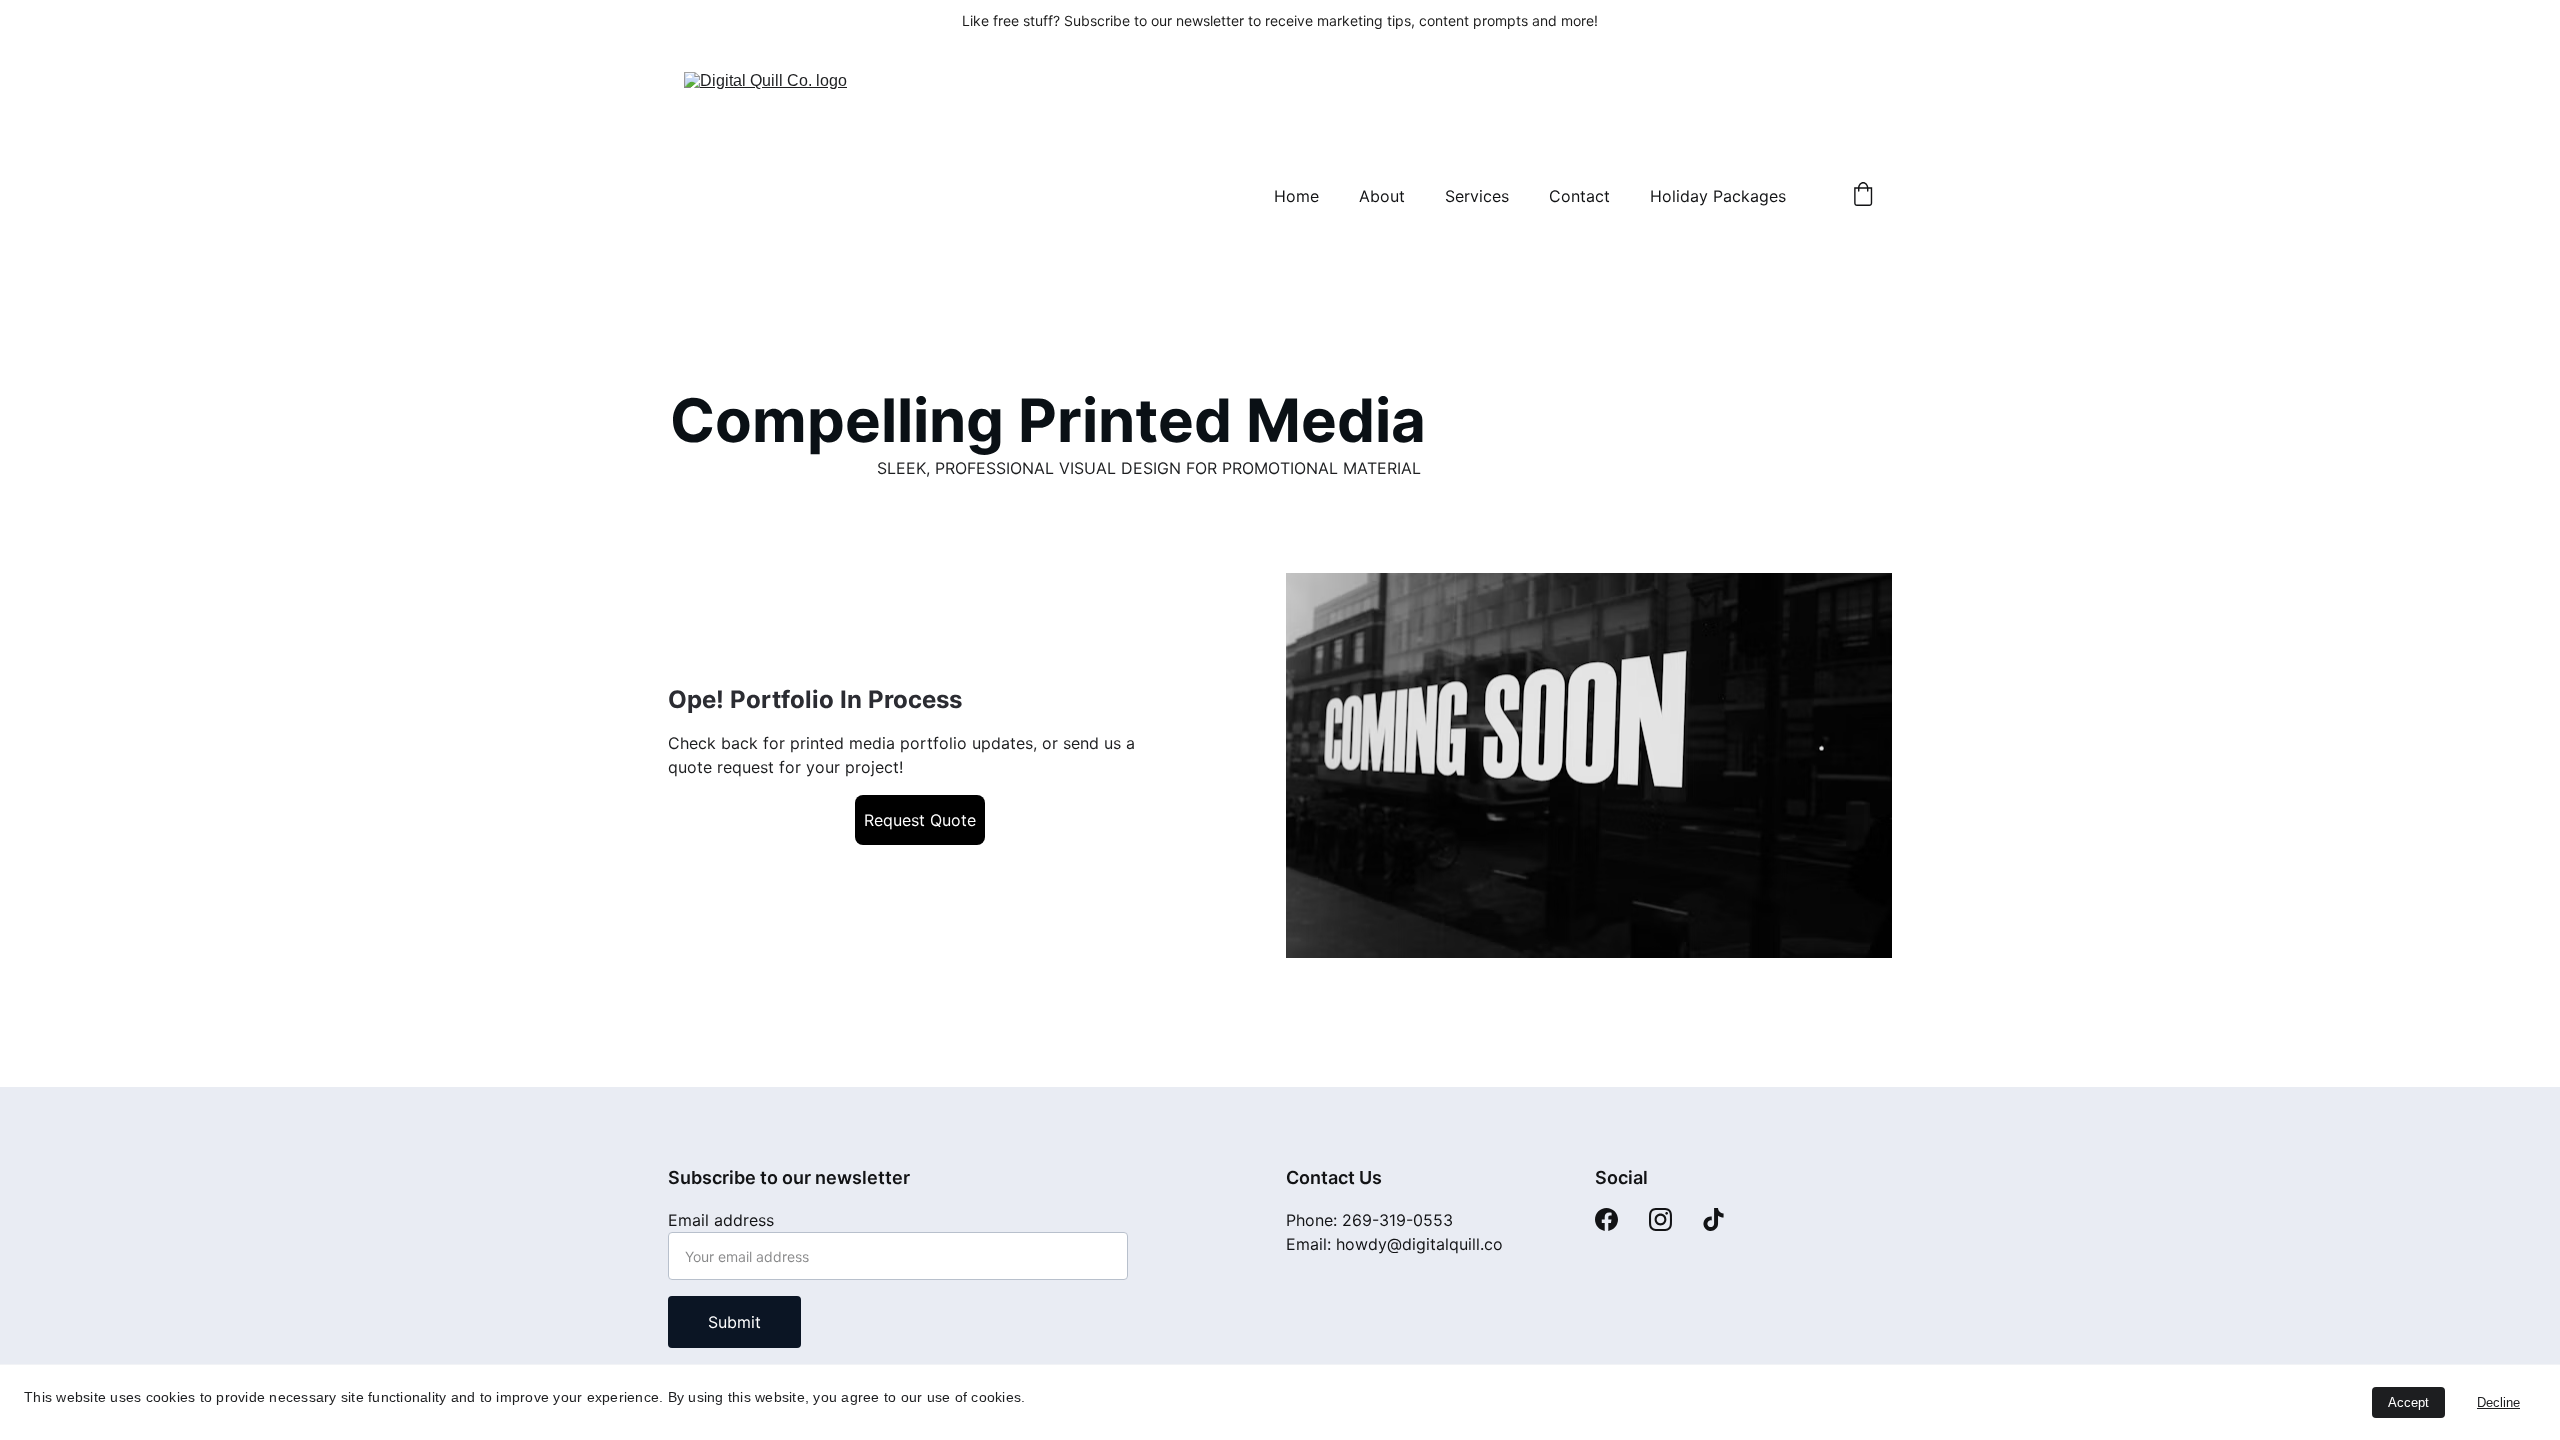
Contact (1579, 196)
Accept (2408, 1402)
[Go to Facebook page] (1606, 1219)
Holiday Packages (1718, 196)
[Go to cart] (1863, 196)
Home (1296, 196)
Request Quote (920, 820)
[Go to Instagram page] (1660, 1219)
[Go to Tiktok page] (1713, 1219)
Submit (734, 1322)
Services (1477, 196)
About (1382, 196)
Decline (2498, 1402)
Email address (721, 1220)
